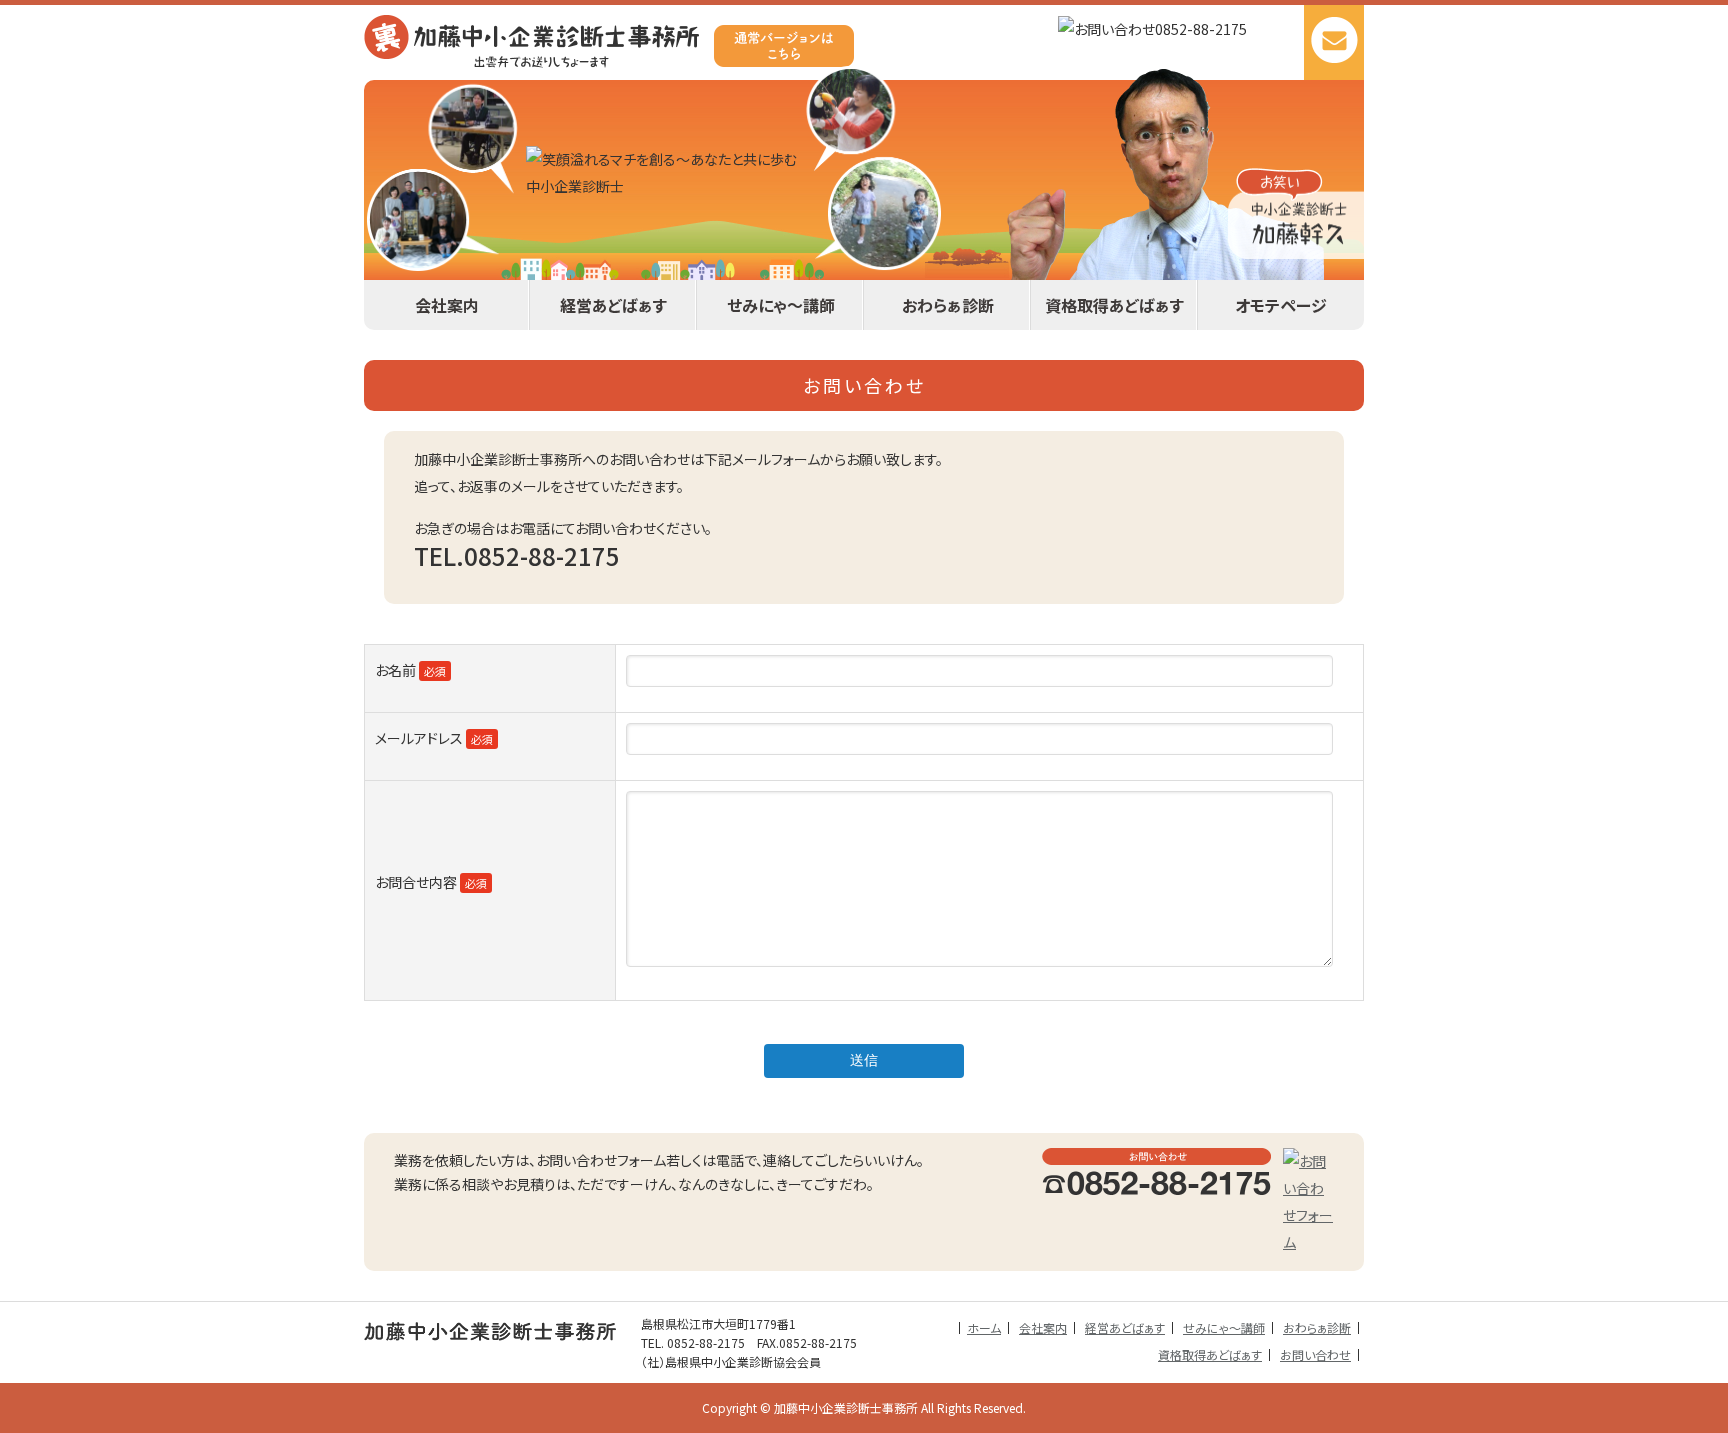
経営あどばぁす (613, 305)
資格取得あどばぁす (1114, 305)
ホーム (984, 1327)
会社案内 (447, 305)
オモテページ (1281, 305)
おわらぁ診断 (948, 305)
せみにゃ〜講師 (781, 305)
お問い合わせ (1315, 1354)
